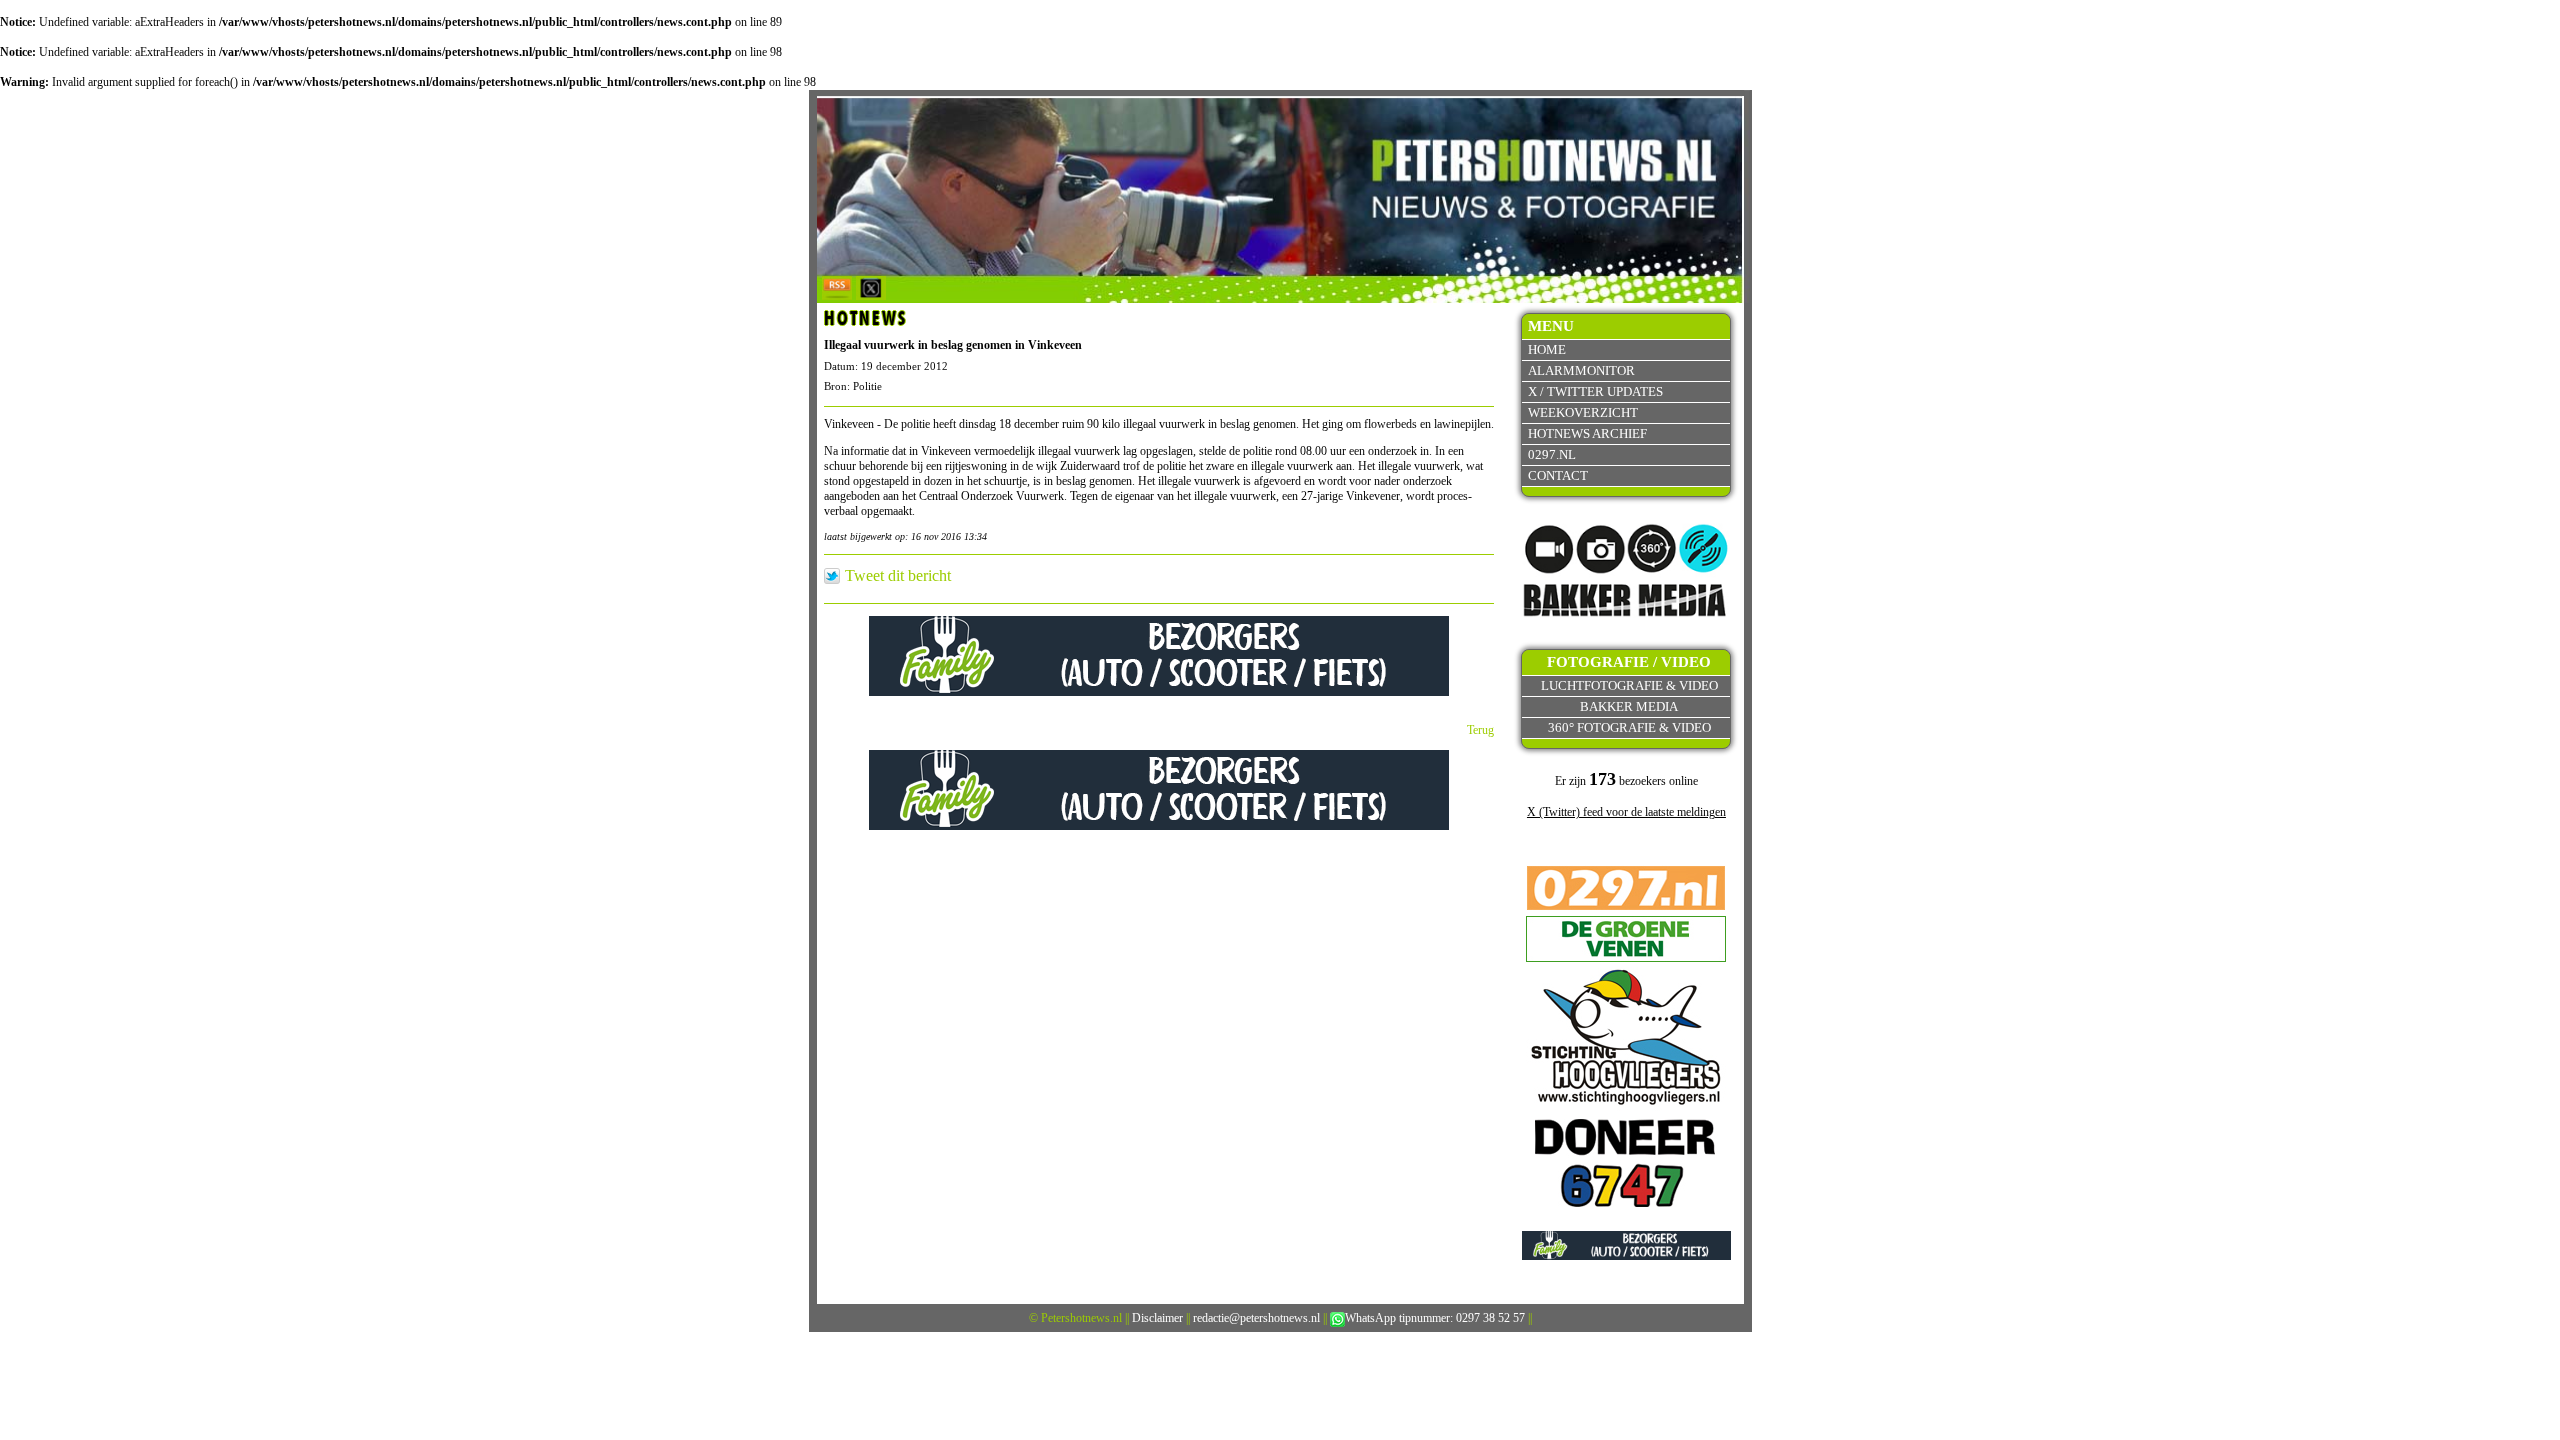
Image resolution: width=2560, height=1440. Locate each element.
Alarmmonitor (1581, 370)
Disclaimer (1157, 1318)
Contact (1558, 475)
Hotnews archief (1587, 433)
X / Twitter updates (1595, 391)
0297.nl (1552, 454)
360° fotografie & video (1629, 727)
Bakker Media (1629, 706)
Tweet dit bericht (898, 576)
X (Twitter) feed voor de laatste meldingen (1626, 812)
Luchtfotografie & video (1629, 685)
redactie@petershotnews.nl (1256, 1318)
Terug (1480, 730)
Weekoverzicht (1583, 412)
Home (1547, 349)
